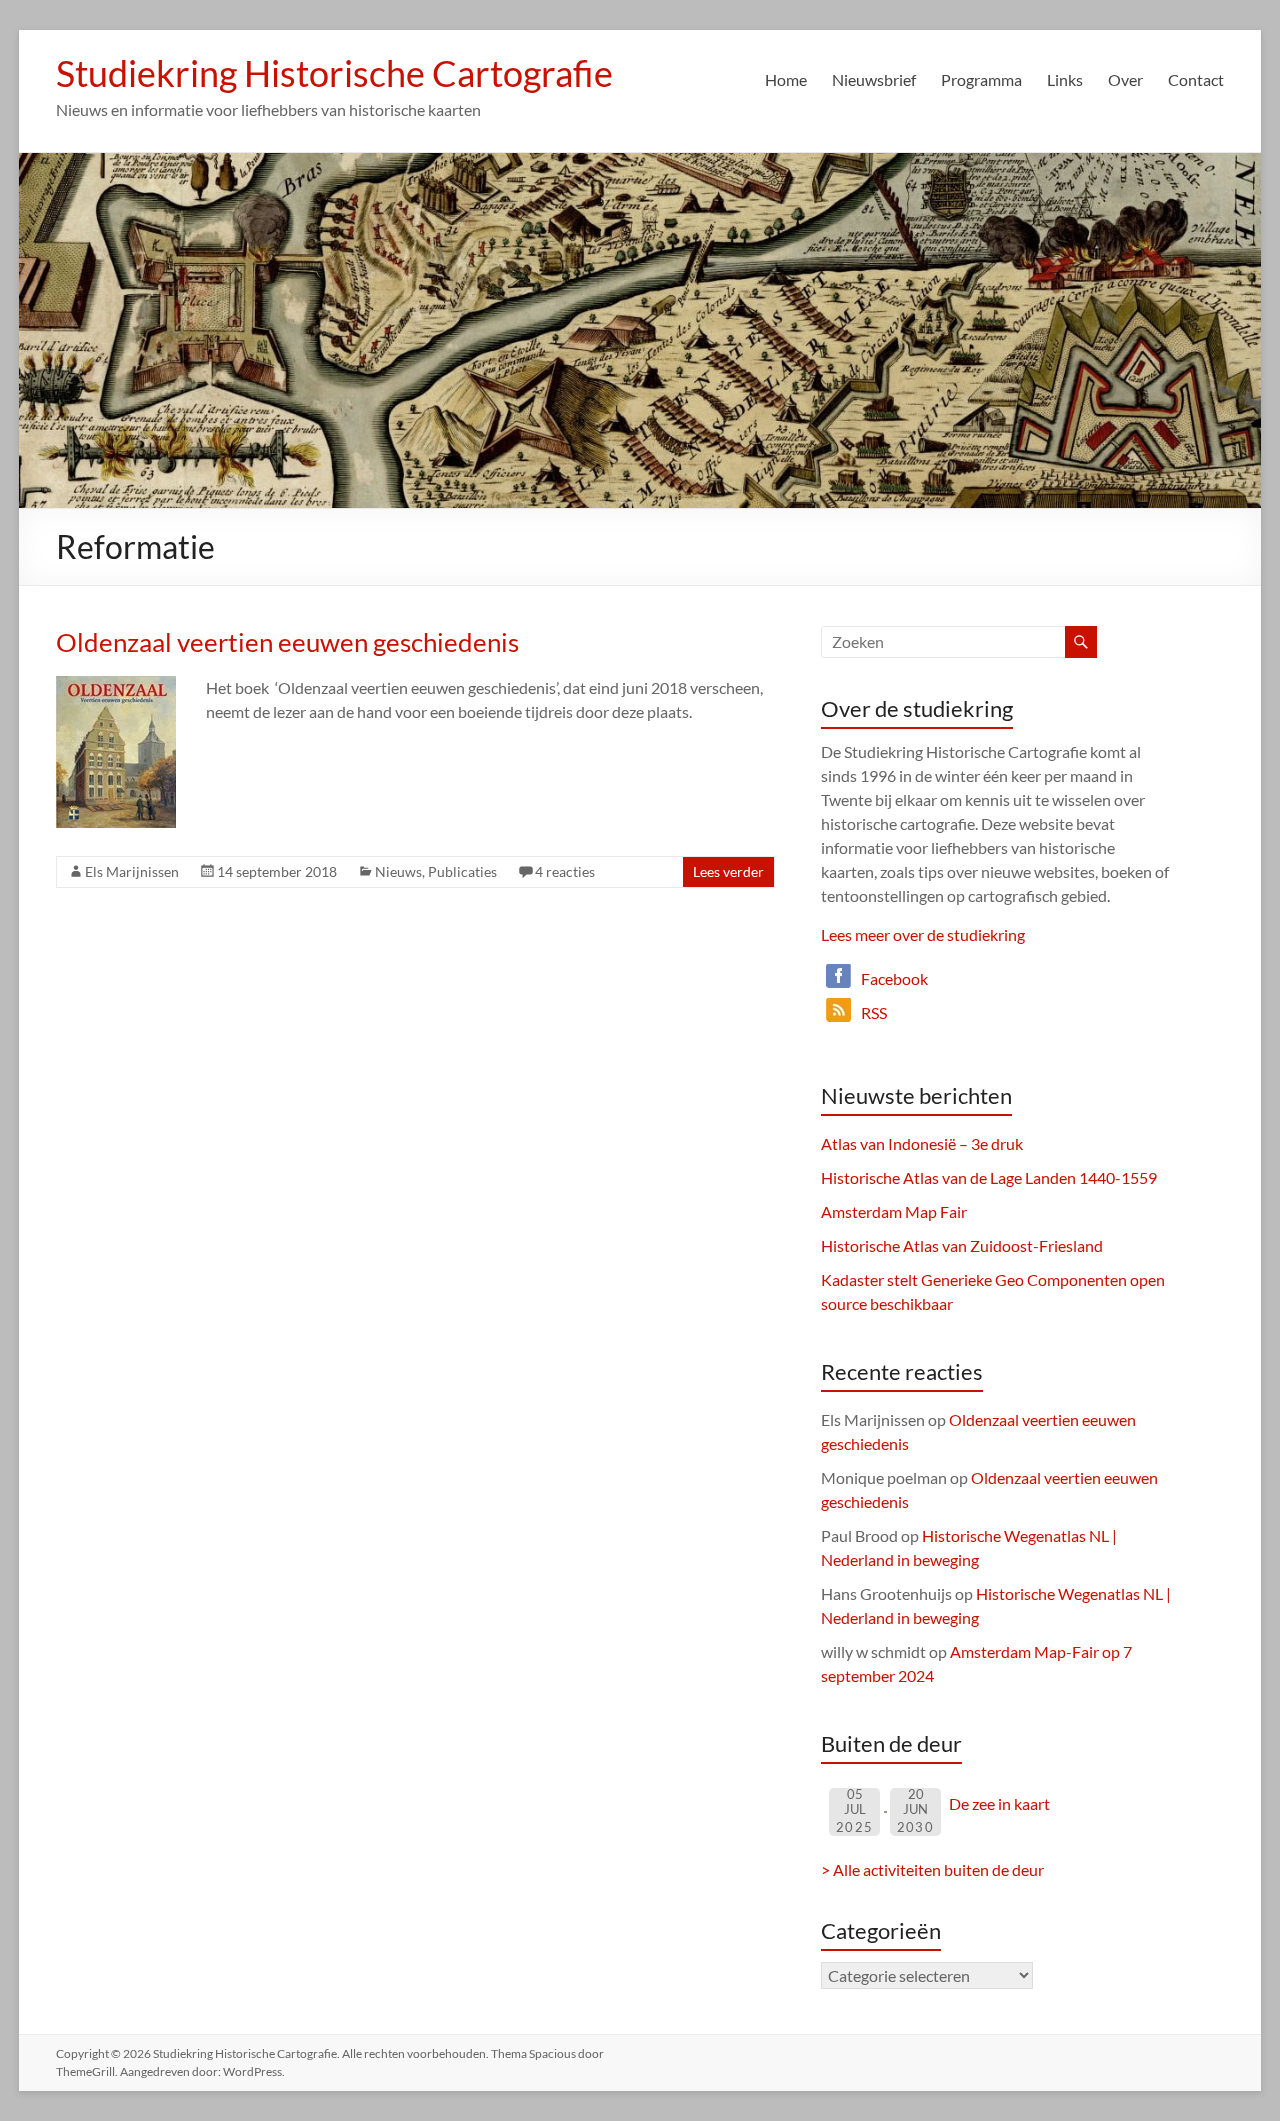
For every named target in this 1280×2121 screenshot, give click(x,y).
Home (786, 79)
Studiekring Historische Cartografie (334, 73)
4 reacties (565, 871)
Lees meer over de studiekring (923, 934)
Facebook (894, 978)
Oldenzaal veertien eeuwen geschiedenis (287, 642)
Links (1065, 79)
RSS (874, 1012)
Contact (1196, 79)
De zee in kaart (999, 1803)
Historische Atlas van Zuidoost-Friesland (962, 1245)
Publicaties (462, 871)
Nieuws (398, 871)
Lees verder (728, 871)
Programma (981, 79)
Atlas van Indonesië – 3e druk (922, 1143)
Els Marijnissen (132, 871)
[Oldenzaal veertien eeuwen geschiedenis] (116, 685)
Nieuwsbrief (874, 79)
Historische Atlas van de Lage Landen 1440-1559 (989, 1177)
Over (1125, 79)
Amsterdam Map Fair (894, 1211)
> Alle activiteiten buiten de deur (932, 1869)
